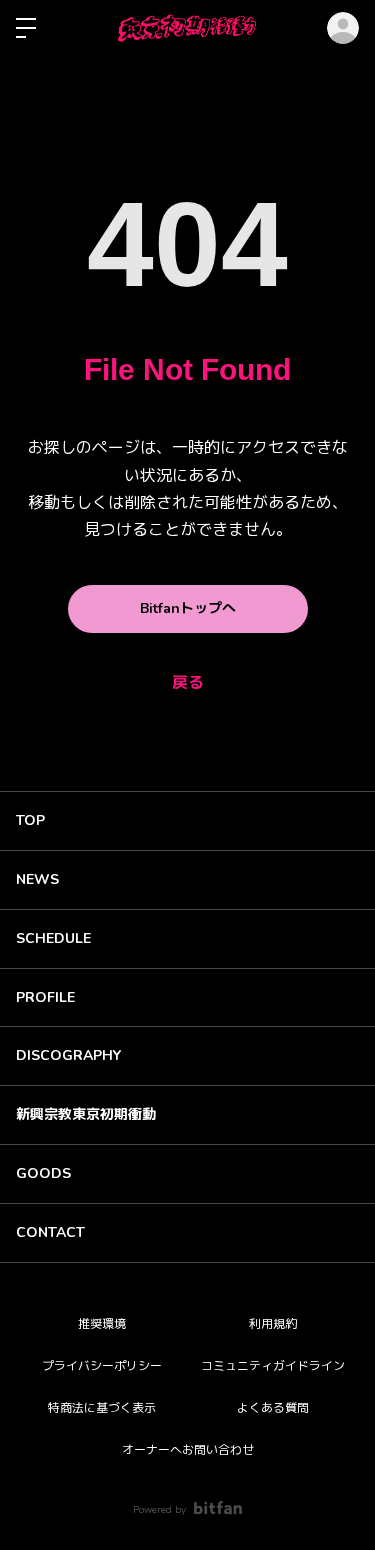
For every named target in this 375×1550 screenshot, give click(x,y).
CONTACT (50, 1232)
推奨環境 (102, 1324)
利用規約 (273, 1324)
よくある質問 (273, 1408)
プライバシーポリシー (102, 1366)
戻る (188, 683)
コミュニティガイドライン (273, 1366)
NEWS (37, 879)
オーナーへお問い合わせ (188, 1450)
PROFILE (45, 997)
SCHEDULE (53, 938)
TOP (30, 820)
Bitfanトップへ (188, 608)
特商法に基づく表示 (102, 1408)
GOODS (43, 1173)
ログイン (343, 28)
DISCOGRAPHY (68, 1055)
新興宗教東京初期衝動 (86, 1114)
